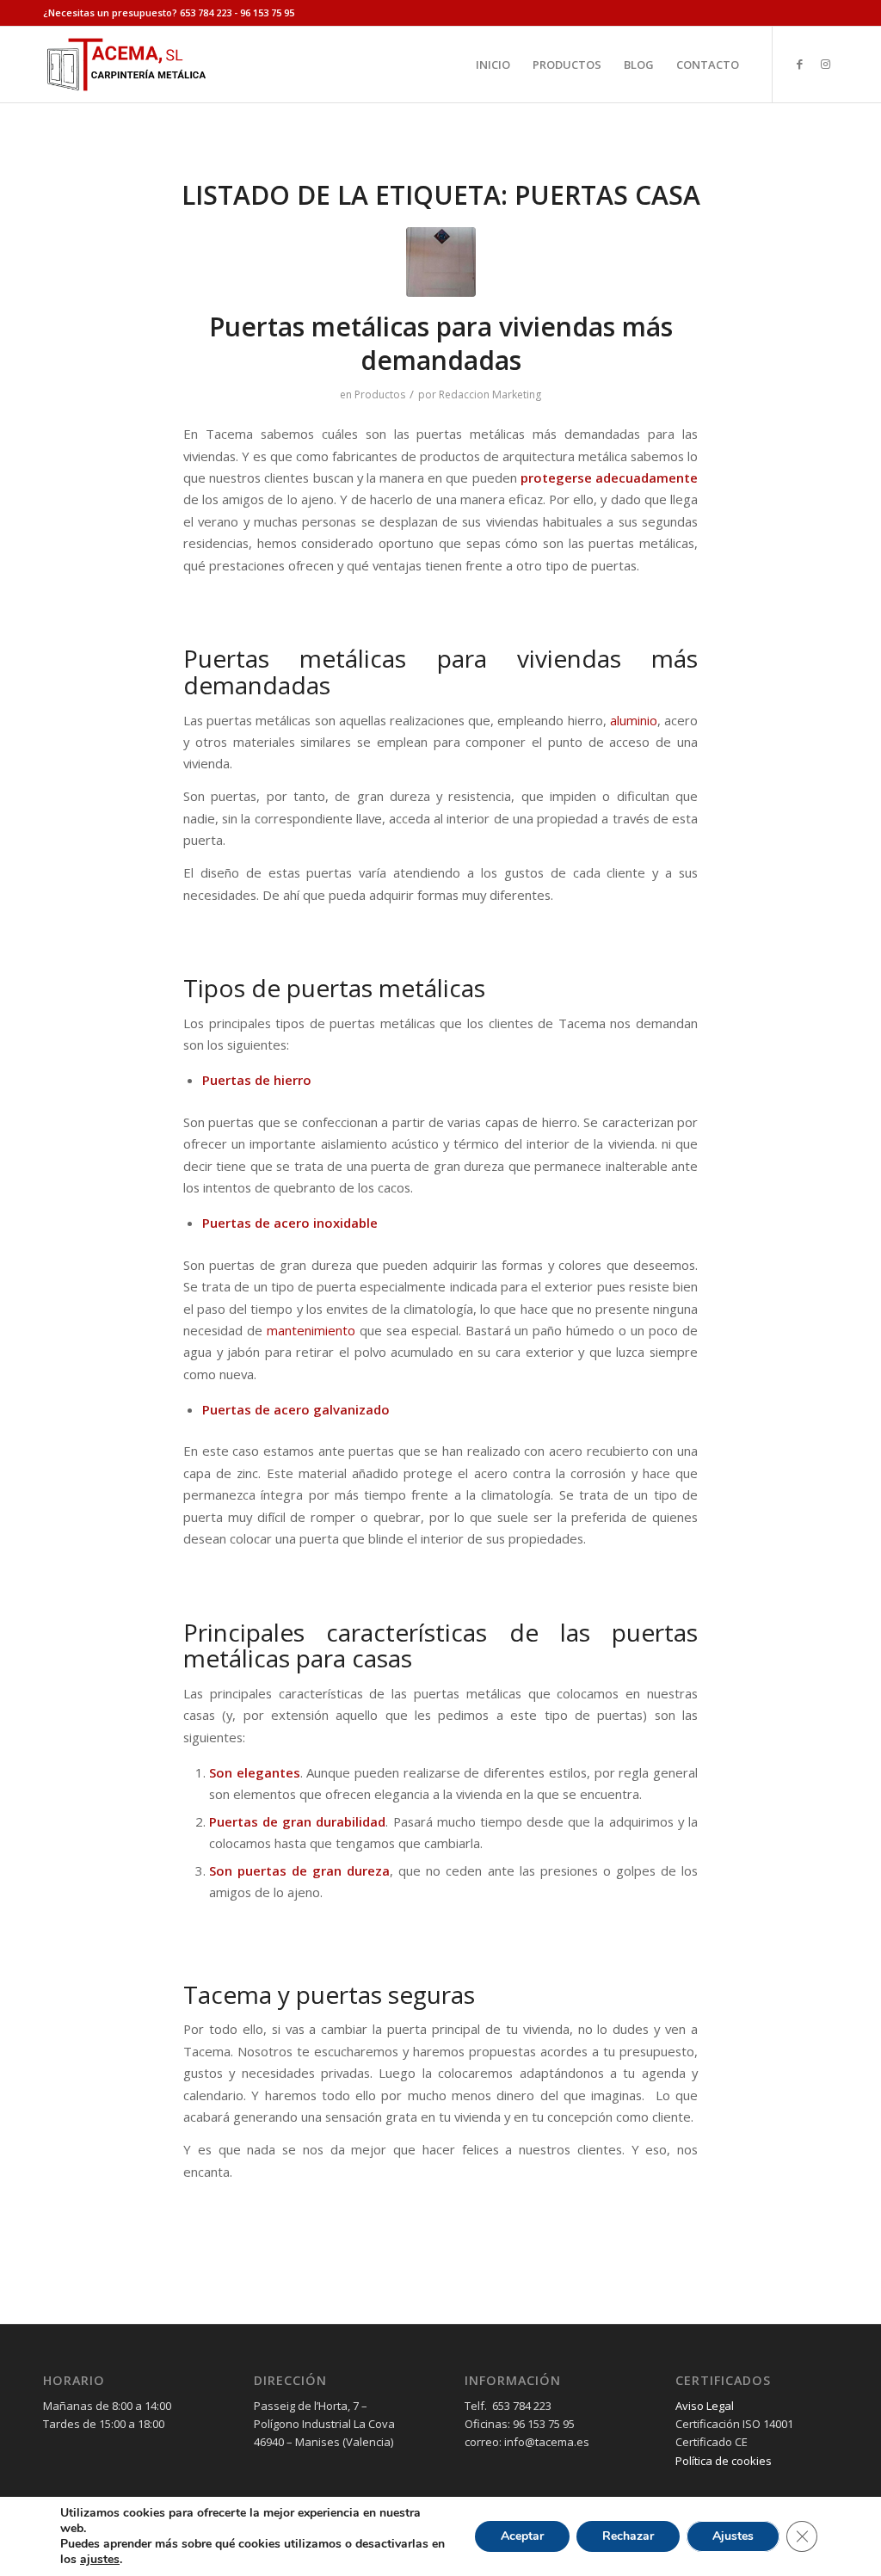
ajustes (100, 2560)
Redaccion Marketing (490, 394)
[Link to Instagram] (825, 64)
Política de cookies (724, 2461)
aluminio (632, 720)
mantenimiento (311, 1330)
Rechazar (628, 2536)
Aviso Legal (705, 2406)
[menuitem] (493, 65)
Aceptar (522, 2536)
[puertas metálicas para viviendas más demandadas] (441, 262)
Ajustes (733, 2536)
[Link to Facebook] (799, 64)
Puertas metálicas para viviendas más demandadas (441, 343)
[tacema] (126, 65)
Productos (380, 394)
